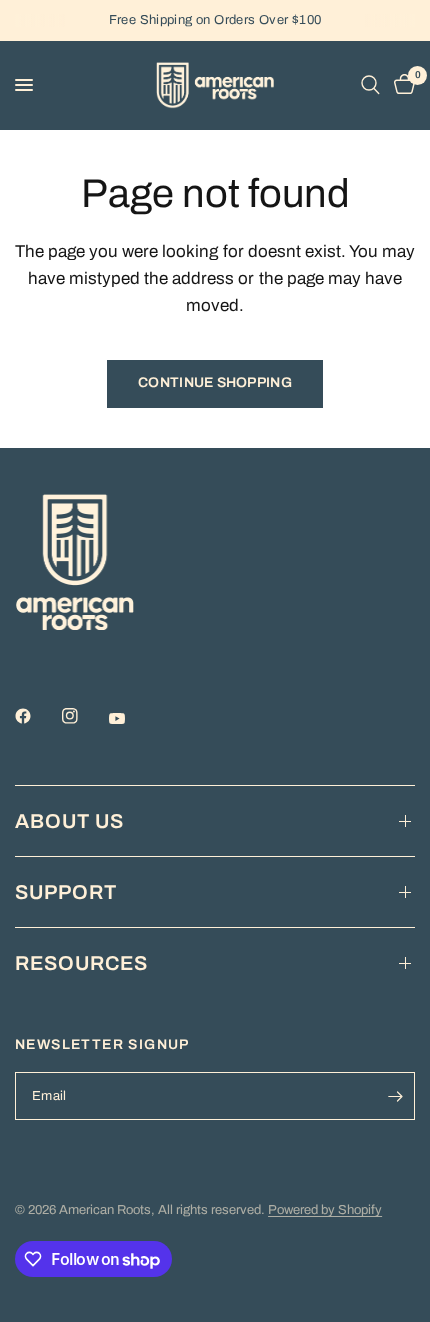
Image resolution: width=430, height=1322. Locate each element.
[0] (401, 85)
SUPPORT (66, 892)
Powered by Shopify (325, 1210)
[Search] (370, 85)
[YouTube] (131, 718)
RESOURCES (81, 963)
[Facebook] (37, 716)
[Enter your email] (395, 1096)
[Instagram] (84, 716)
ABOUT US (69, 821)
